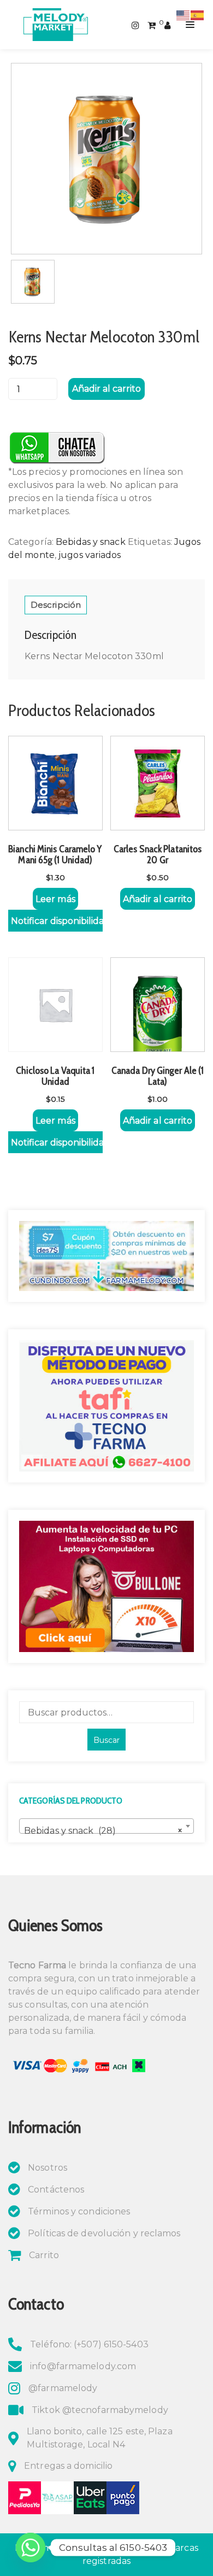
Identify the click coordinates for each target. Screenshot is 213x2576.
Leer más (55, 899)
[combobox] (106, 1826)
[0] (152, 24)
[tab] (56, 605)
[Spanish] (198, 14)
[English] (184, 14)
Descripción (56, 605)
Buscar (106, 1740)
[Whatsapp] (31, 2548)
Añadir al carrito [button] (158, 899)
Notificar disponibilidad (57, 921)
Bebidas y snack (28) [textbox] (103, 1831)
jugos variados (90, 555)
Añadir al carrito (106, 389)
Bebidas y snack (91, 542)
